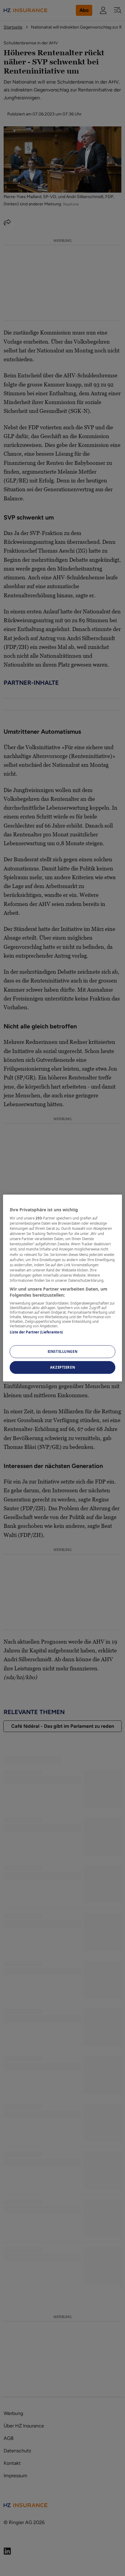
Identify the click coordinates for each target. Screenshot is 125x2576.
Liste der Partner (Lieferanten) (36, 1332)
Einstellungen (62, 1352)
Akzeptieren (62, 1367)
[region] (62, 1288)
